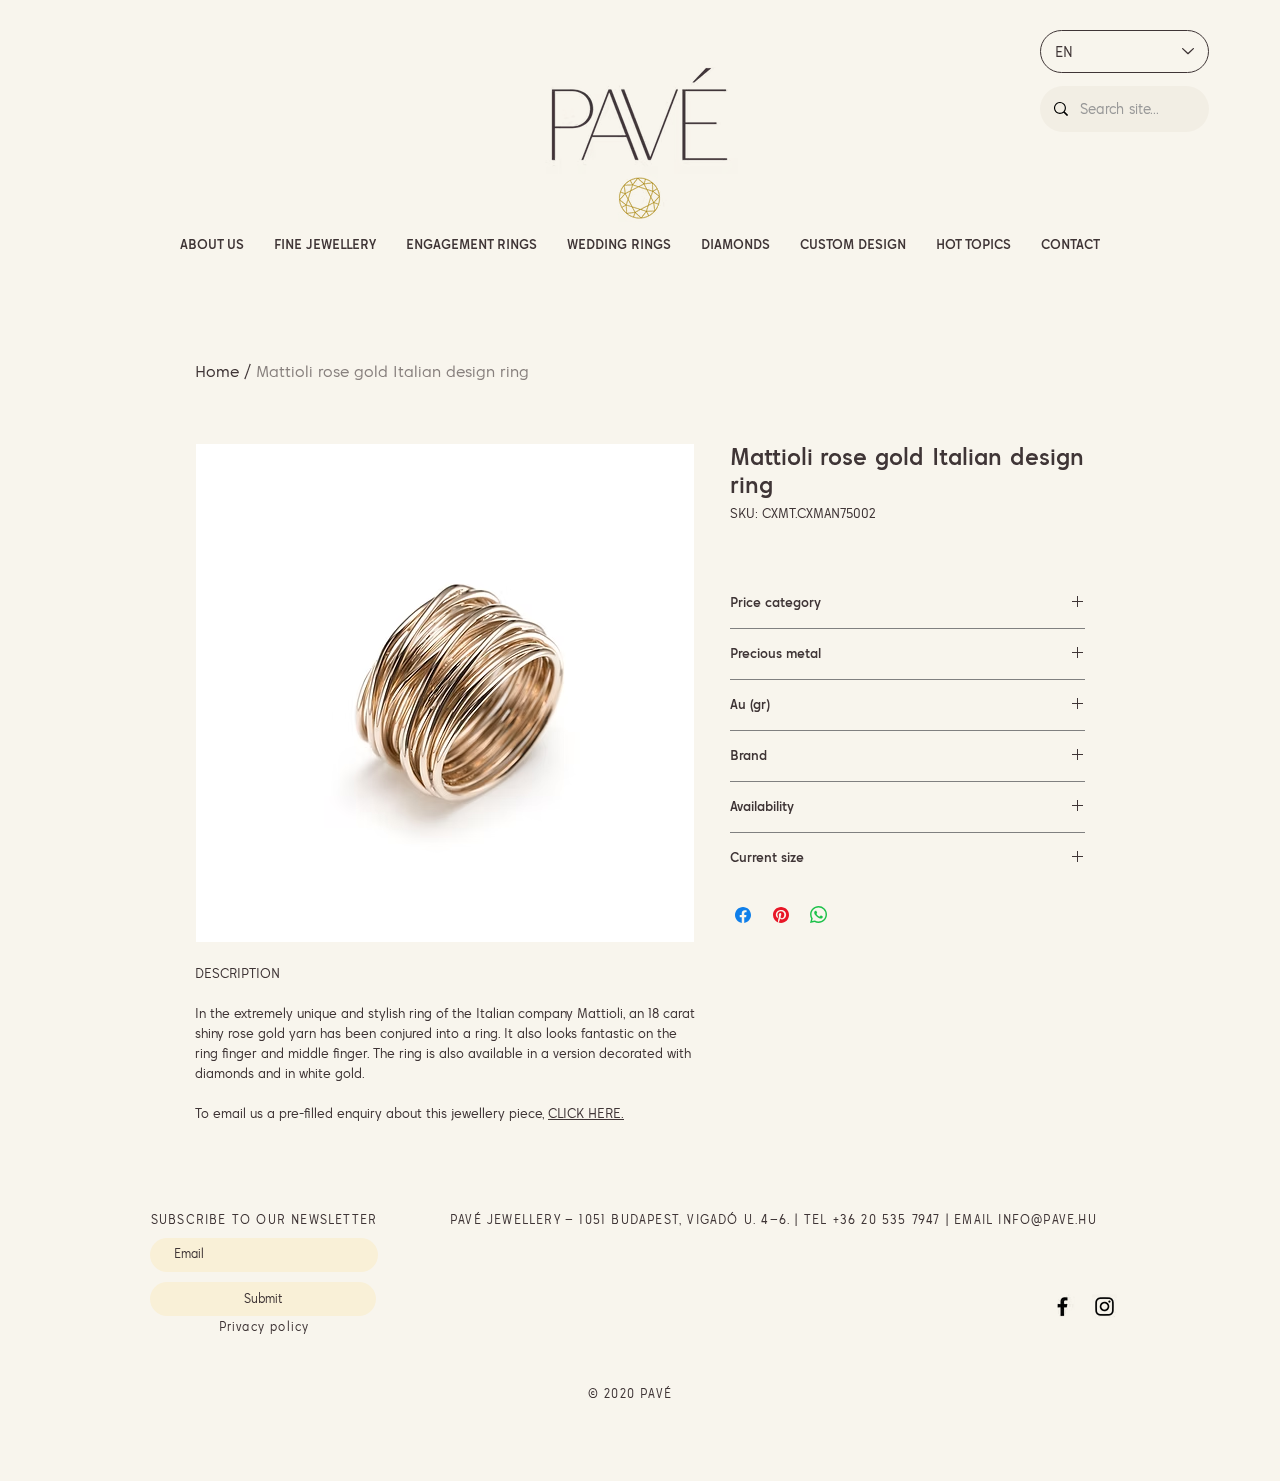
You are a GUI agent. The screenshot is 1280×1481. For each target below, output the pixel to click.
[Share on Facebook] (743, 915)
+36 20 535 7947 (887, 1219)
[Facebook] (1062, 1306)
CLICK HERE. (586, 1113)
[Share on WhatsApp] (819, 915)
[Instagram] (1104, 1306)
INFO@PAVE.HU (1047, 1219)
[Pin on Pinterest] (781, 915)
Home (217, 371)
